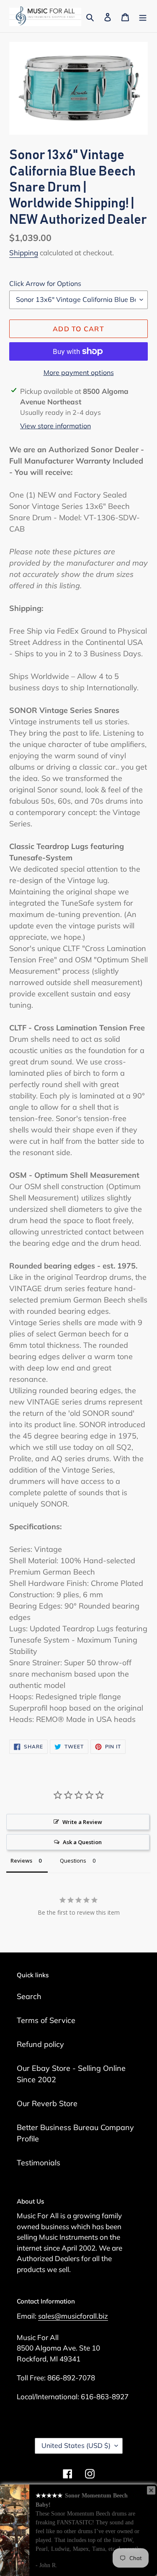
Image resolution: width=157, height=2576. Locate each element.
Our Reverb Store (47, 2103)
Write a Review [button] (82, 1822)
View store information (55, 426)
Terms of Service (46, 2020)
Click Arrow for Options (45, 283)
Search (29, 1996)
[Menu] (143, 16)
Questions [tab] (73, 1861)
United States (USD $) (76, 2445)
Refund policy (40, 2044)
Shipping (24, 253)
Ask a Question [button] (82, 1842)
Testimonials (39, 2163)
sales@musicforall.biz (73, 2316)
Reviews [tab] (21, 1861)
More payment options (79, 372)
